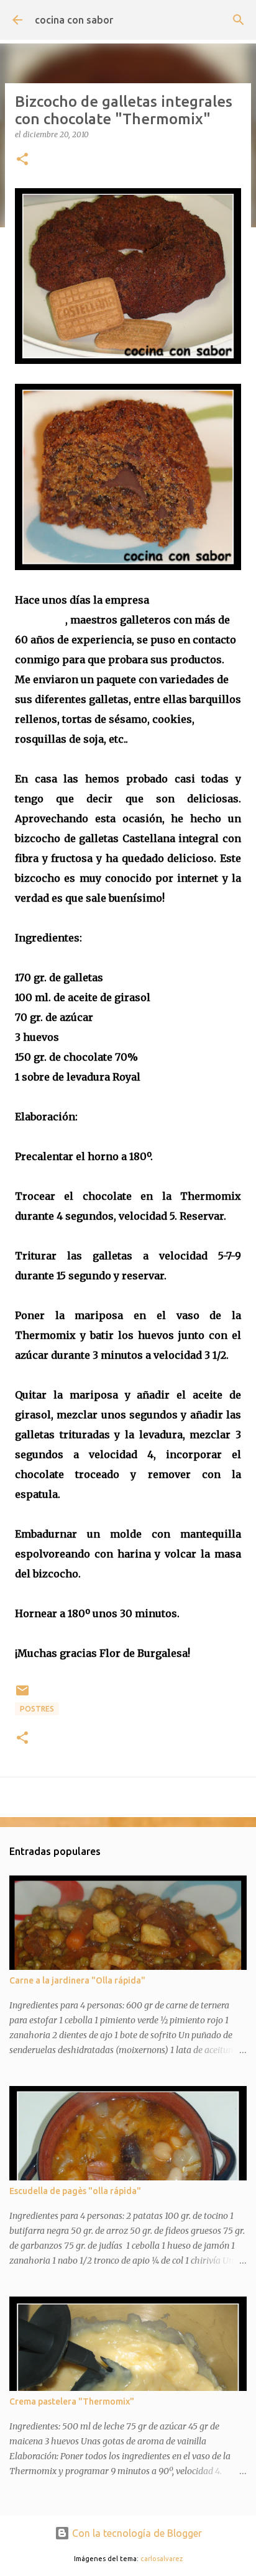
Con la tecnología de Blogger (136, 2533)
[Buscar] (239, 20)
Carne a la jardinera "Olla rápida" (77, 1980)
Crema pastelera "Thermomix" (72, 2401)
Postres (37, 1709)
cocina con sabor (74, 20)
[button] (22, 160)
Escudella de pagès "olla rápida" (75, 2191)
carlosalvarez (162, 2559)
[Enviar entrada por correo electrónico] (22, 1695)
